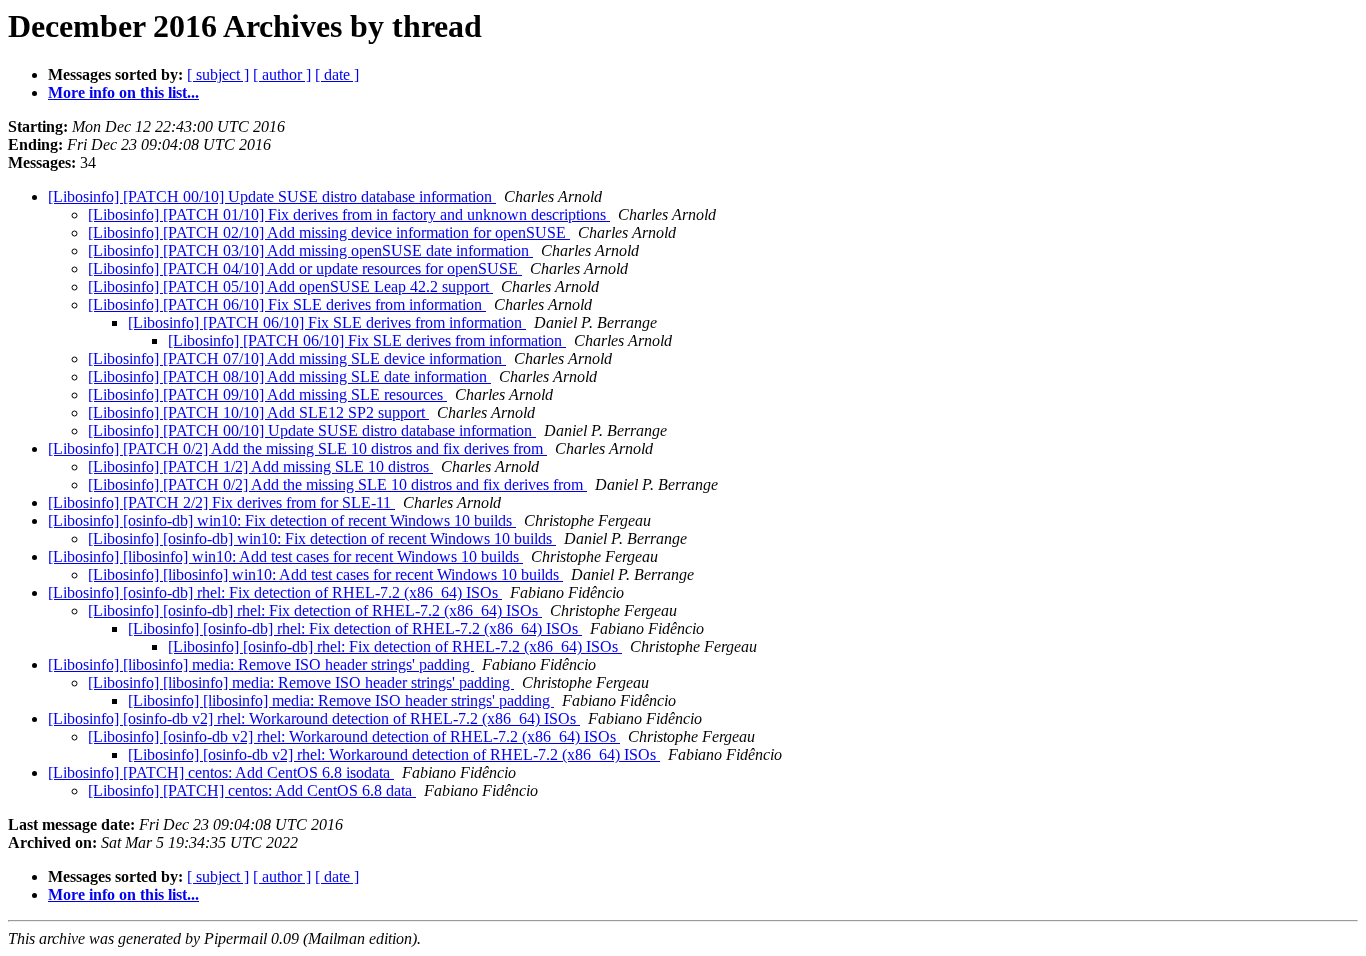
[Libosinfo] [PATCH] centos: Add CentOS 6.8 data (252, 790)
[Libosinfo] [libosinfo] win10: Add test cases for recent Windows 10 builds (285, 556)
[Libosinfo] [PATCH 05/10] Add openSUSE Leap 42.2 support (290, 286)
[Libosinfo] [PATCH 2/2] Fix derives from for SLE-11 (221, 502)
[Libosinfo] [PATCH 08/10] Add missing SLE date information (289, 376)
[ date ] (337, 74)
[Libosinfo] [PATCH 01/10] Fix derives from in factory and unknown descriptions (349, 214)
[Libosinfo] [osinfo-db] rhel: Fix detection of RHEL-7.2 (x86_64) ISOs (275, 592)
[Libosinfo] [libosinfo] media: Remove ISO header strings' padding (261, 664)
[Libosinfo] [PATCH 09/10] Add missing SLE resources (267, 394)
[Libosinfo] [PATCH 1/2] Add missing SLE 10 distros (260, 466)
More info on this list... (123, 92)
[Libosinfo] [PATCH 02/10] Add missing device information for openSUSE (329, 232)
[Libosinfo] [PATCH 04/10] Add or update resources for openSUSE (305, 268)
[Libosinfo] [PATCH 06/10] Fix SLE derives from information (287, 304)
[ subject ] (218, 74)
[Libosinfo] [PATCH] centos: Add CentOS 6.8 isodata (221, 772)
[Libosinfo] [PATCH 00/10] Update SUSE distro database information (272, 196)
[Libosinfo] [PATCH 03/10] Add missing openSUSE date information (310, 250)
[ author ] (282, 74)
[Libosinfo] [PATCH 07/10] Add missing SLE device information (297, 358)
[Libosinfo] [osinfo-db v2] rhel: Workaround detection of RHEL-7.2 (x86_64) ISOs (314, 718)
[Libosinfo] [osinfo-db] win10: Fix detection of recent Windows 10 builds (282, 520)
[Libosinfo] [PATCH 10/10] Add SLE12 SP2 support (258, 412)
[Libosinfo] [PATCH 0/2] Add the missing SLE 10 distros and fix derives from (297, 448)
